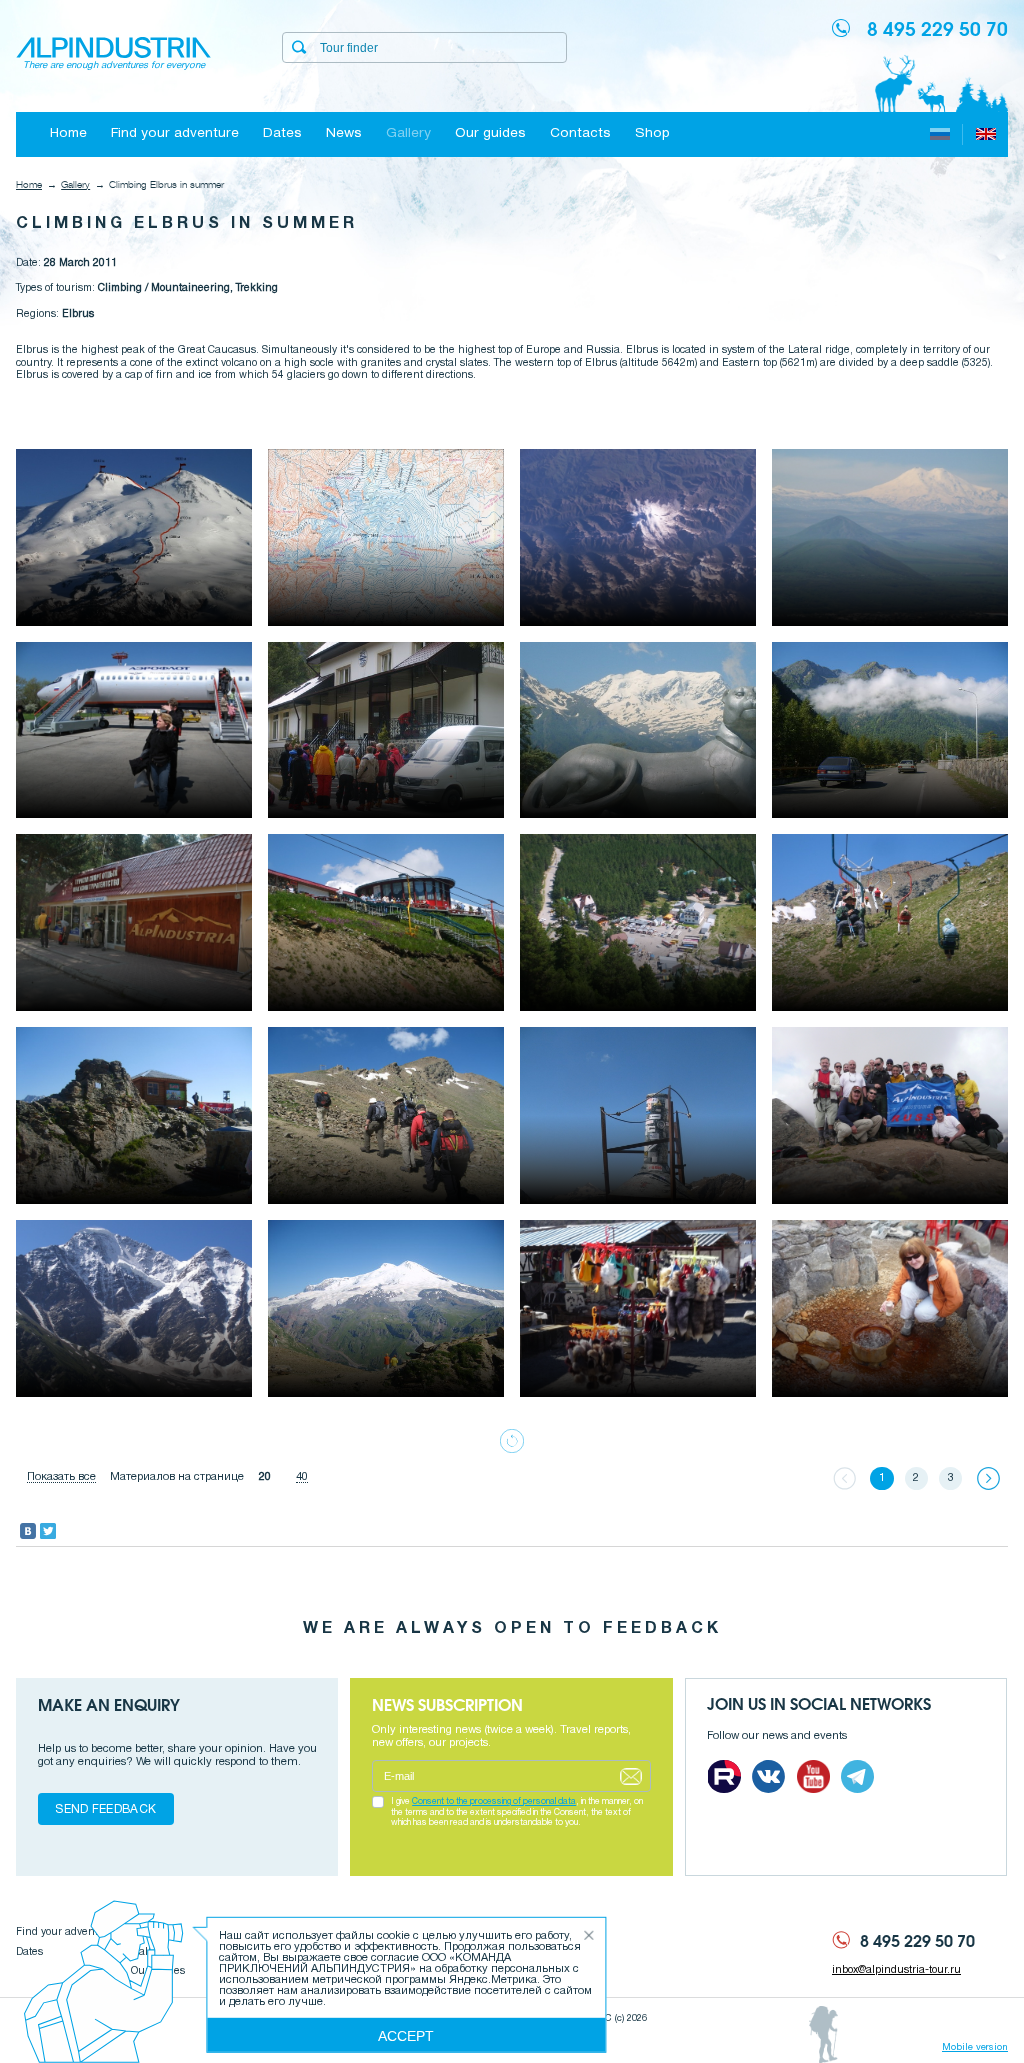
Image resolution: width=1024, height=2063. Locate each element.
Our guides (490, 133)
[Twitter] (48, 1531)
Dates (282, 133)
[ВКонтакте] (28, 1531)
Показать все (61, 1477)
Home (68, 133)
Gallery (408, 133)
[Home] (113, 55)
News (344, 133)
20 (265, 1477)
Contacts (580, 133)
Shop (652, 133)
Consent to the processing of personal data (494, 1802)
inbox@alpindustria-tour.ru (896, 1970)
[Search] (299, 47)
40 (302, 1477)
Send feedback (105, 1809)
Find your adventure (175, 133)
